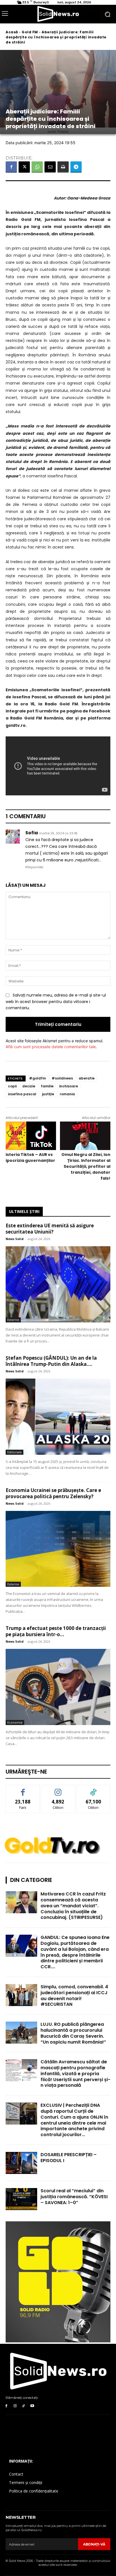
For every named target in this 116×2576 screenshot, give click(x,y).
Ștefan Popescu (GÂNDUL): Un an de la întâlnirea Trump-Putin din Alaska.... (51, 1361)
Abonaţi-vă (94, 2544)
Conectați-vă (58, 1789)
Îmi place (23, 1789)
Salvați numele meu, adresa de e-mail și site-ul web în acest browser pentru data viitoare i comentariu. (56, 1001)
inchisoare (69, 1086)
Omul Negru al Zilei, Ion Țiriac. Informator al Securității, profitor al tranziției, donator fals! (86, 1166)
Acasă (12, 32)
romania (67, 1094)
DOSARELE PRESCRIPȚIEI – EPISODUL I (69, 2158)
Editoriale (14, 1452)
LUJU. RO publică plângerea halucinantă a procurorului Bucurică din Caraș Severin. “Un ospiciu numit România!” (73, 2033)
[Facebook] (11, 167)
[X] (24, 167)
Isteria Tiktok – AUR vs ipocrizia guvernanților (30, 1158)
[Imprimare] (63, 167)
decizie (29, 1086)
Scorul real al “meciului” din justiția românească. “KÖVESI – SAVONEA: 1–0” (74, 2197)
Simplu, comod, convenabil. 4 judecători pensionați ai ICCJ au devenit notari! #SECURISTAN (74, 1995)
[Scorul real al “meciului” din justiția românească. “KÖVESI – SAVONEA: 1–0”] (21, 2199)
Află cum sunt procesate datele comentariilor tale (51, 1047)
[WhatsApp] (37, 167)
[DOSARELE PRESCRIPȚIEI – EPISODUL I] (21, 2163)
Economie (15, 1722)
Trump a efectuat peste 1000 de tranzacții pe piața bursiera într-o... (56, 1631)
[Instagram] (15, 2406)
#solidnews (62, 1078)
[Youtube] (32, 2406)
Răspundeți (34, 867)
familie (47, 1086)
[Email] (50, 167)
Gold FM (30, 32)
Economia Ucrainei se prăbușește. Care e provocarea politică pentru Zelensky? (53, 1493)
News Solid (15, 1239)
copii (12, 1086)
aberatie (87, 1078)
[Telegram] (76, 167)
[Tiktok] (24, 2406)
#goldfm (37, 1078)
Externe (13, 1320)
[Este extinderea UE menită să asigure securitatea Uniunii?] (58, 1284)
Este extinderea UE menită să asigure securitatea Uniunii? (50, 1229)
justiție (48, 1094)
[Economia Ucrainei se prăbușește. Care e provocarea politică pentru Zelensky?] (58, 1549)
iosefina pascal (22, 1094)
